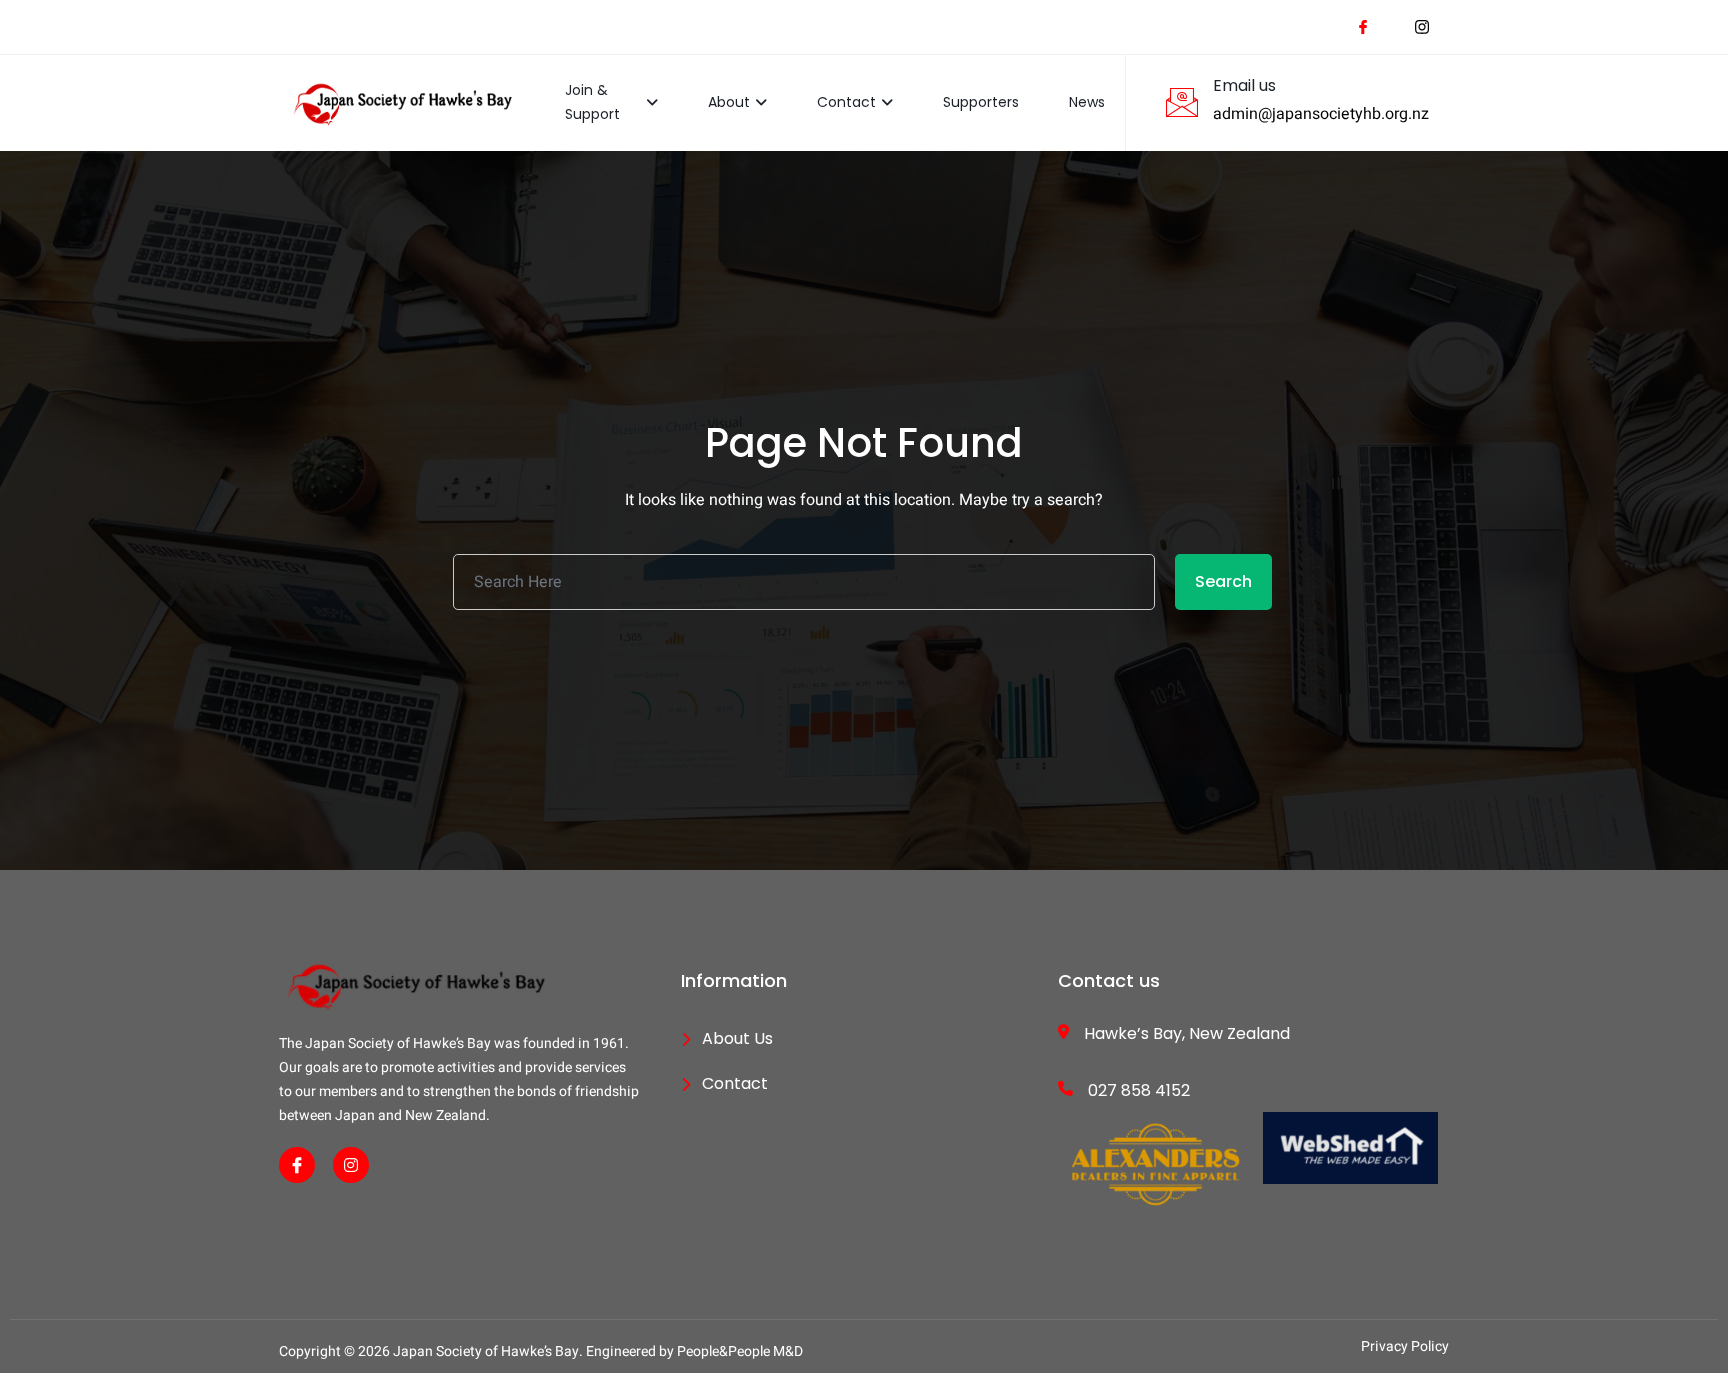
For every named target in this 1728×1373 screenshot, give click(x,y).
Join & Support (592, 102)
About (729, 102)
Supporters (981, 102)
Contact (846, 102)
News (1087, 102)
